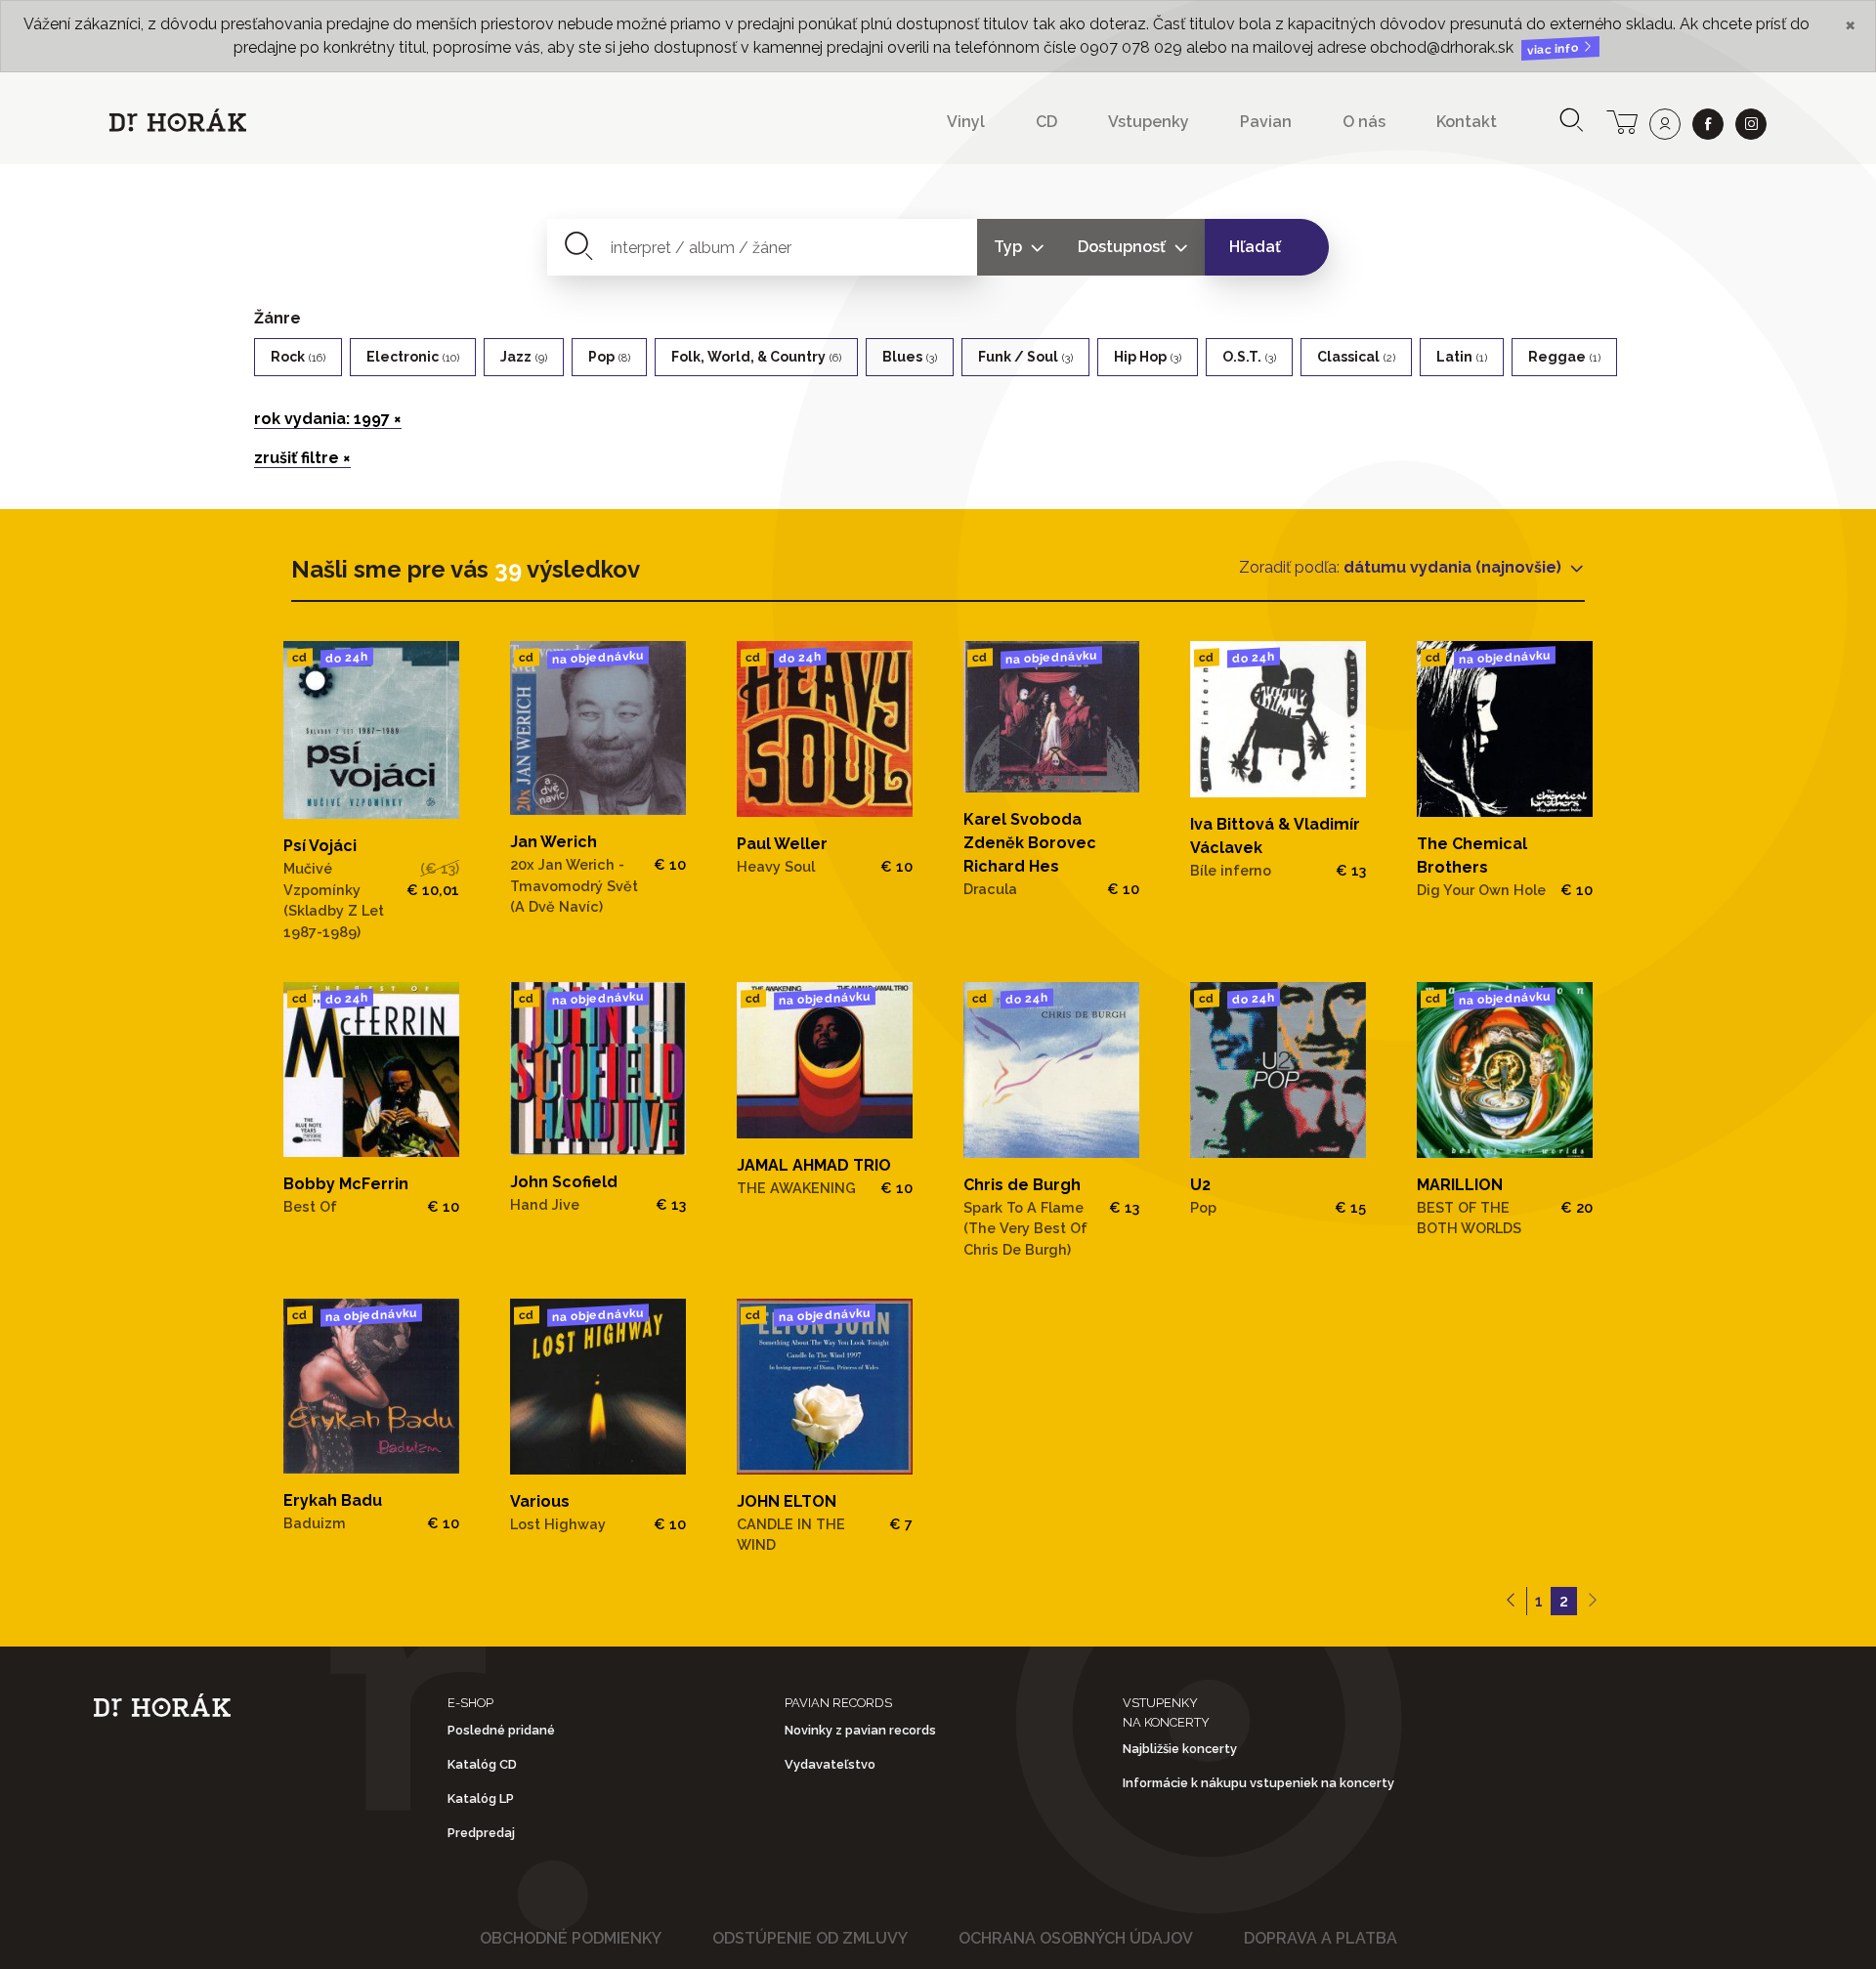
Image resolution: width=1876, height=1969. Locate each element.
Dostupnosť (1124, 247)
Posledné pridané (501, 1730)
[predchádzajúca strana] (1511, 1602)
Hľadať (1255, 247)
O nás (1364, 122)
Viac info (1555, 49)
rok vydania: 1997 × (328, 419)
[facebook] (1708, 124)
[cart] (1622, 120)
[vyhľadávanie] (1571, 122)
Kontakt (1467, 122)
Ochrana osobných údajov (1076, 1938)
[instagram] (1751, 124)
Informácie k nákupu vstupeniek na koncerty (1258, 1783)
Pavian (1266, 122)
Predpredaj (481, 1833)
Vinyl (966, 122)
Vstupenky (1149, 122)
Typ (1010, 247)
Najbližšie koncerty (1180, 1749)
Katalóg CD (482, 1764)
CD (1046, 122)
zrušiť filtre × (302, 458)
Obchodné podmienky (571, 1938)
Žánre (277, 318)
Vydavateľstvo (830, 1764)
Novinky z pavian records (860, 1730)
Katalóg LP (481, 1798)
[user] (1665, 124)
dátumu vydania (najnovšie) (1454, 567)
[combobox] (763, 247)
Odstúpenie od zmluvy (810, 1938)
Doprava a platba (1321, 1938)
